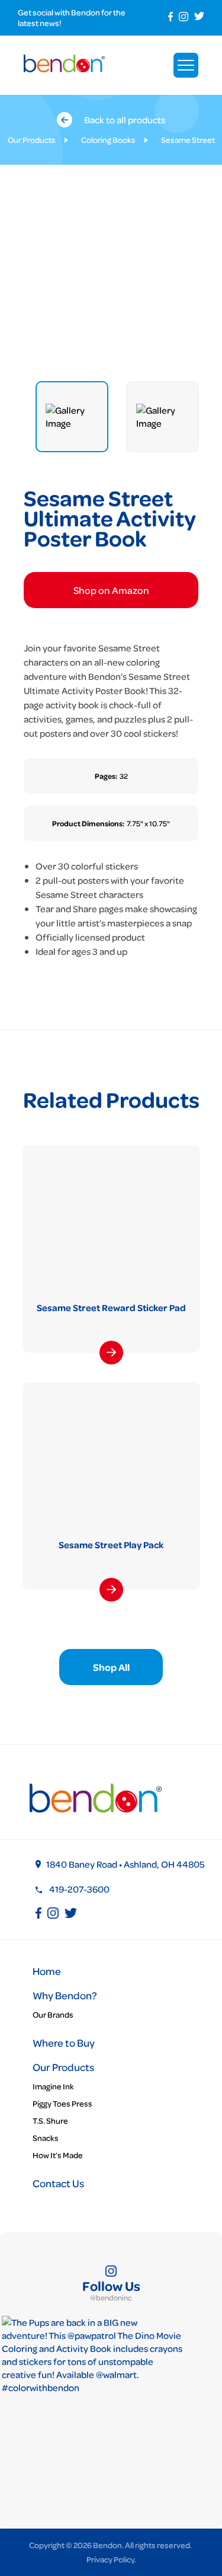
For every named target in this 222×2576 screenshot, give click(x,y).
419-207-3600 (79, 1889)
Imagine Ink (53, 2086)
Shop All (111, 1667)
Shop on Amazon (111, 590)
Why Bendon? (65, 1995)
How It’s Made (58, 2155)
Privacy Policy (110, 2559)
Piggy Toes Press (62, 2103)
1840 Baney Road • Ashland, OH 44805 (126, 1864)
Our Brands (53, 2014)
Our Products (32, 140)
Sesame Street (188, 140)
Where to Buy (64, 2043)
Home (47, 1971)
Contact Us (58, 2183)
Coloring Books (108, 140)
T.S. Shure (50, 2120)
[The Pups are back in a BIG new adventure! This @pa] (92, 2406)
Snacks (46, 2138)
